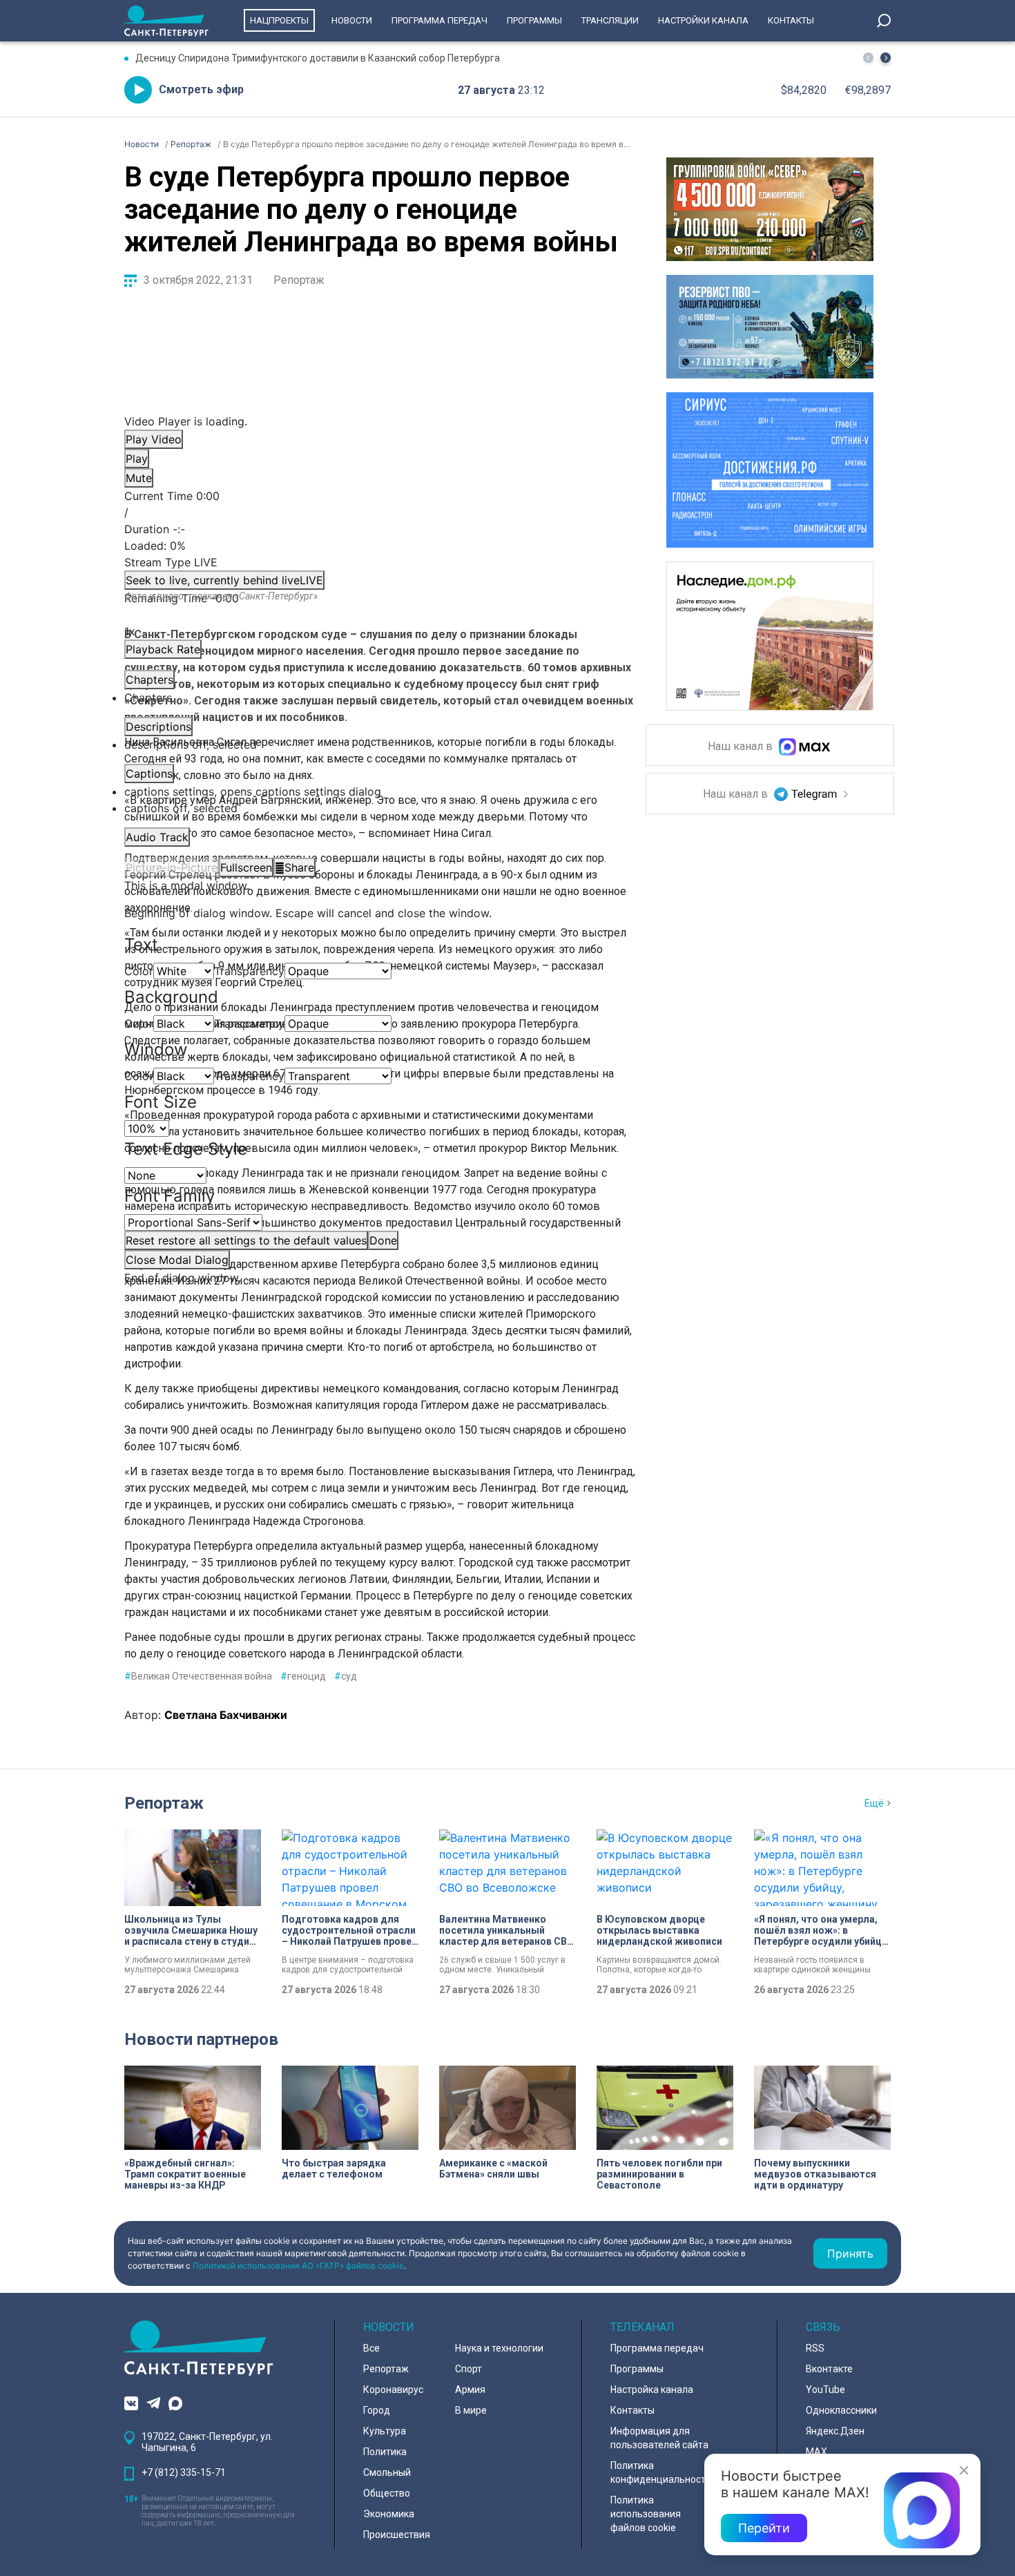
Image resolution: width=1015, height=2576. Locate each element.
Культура (385, 2431)
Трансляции (610, 20)
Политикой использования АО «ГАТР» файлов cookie (298, 2266)
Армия (470, 2390)
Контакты (791, 20)
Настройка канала (652, 2390)
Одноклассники (841, 2410)
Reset (246, 1240)
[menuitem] (373, 791)
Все (371, 2348)
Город (377, 2410)
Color (139, 971)
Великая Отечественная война (198, 1676)
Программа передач (439, 20)
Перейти (764, 2528)
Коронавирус (393, 2390)
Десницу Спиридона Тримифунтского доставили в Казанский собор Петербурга (318, 58)
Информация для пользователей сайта (659, 2438)
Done (383, 1240)
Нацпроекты (279, 20)
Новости (352, 20)
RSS (815, 2348)
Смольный (387, 2472)
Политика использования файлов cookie (646, 2514)
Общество (387, 2493)
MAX (816, 2452)
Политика (385, 2452)
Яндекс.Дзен (835, 2431)
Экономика (389, 2514)
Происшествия (397, 2535)
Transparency (249, 971)
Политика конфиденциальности (661, 2472)
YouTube (825, 2390)
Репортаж (299, 280)
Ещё (874, 1803)
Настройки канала (703, 20)
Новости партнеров (201, 2039)
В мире (471, 2410)
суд (346, 1676)
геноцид (303, 1676)
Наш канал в (742, 747)
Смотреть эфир (201, 89)
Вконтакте (829, 2369)
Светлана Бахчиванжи (226, 1715)
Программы (534, 20)
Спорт (468, 2369)
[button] (886, 58)
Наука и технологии (499, 2348)
